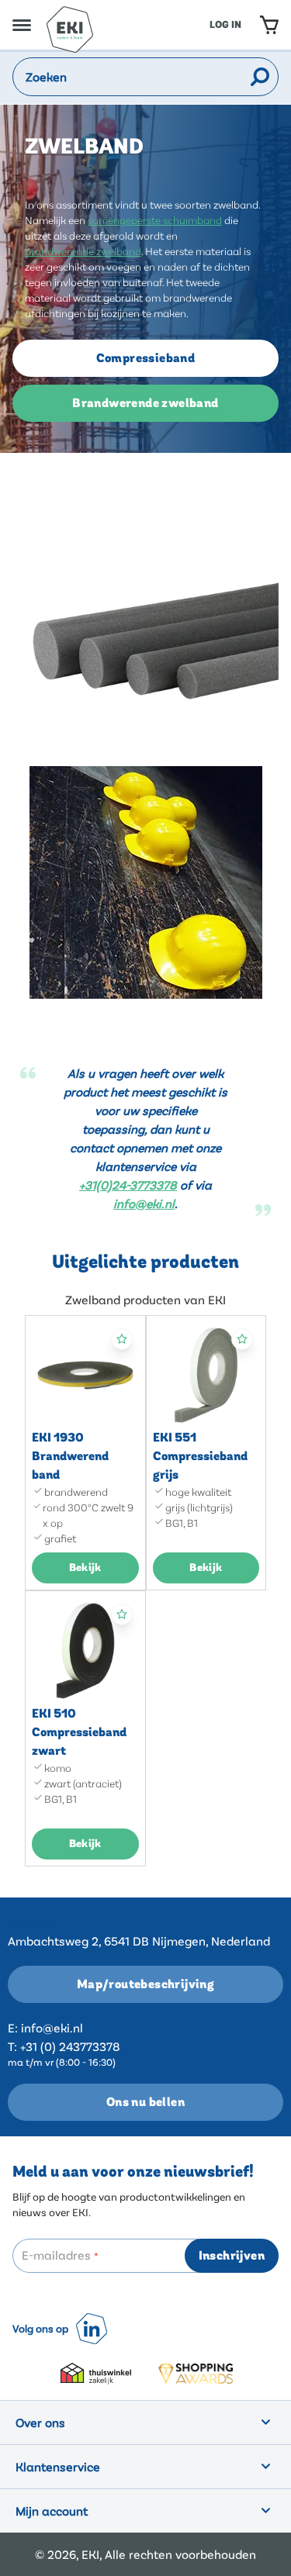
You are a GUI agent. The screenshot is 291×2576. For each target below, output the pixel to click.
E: (13, 2027)
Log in (225, 25)
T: (12, 2046)
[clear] (239, 77)
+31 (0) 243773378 (70, 2046)
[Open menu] (22, 25)
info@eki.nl (52, 2027)
